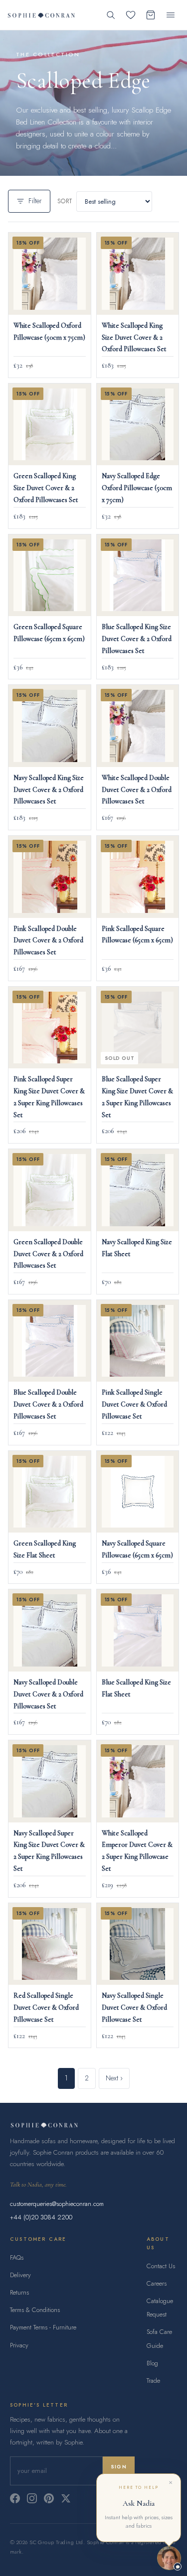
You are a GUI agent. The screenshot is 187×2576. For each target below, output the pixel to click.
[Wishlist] (131, 15)
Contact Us (161, 2266)
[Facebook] (15, 2498)
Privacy (19, 2345)
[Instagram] (32, 2498)
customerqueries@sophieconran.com (57, 2204)
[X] (66, 2498)
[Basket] (151, 15)
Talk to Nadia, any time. (38, 2185)
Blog (152, 2363)
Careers (157, 2283)
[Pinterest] (49, 2498)
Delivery (20, 2275)
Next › (114, 2078)
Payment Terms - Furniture (43, 2327)
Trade (153, 2381)
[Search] (111, 15)
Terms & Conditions (35, 2310)
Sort (65, 201)
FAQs (17, 2257)
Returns (19, 2292)
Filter (35, 201)
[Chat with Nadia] (169, 2558)
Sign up (119, 2471)
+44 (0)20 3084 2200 (41, 2217)
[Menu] (171, 15)
